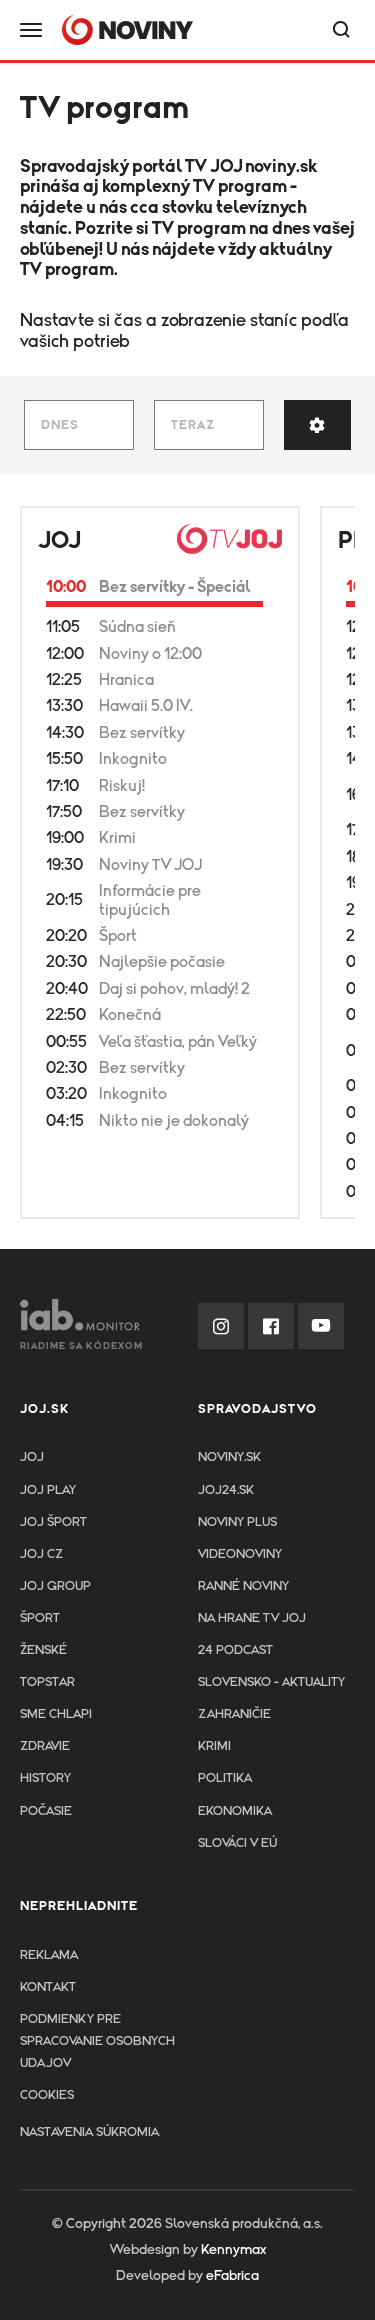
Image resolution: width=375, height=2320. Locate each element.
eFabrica (232, 2276)
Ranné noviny (243, 1586)
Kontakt (48, 1987)
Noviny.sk (229, 1457)
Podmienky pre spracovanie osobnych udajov (97, 2041)
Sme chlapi (56, 1714)
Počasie (46, 1811)
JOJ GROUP (55, 1586)
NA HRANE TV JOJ (252, 1618)
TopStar (47, 1682)
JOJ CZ (41, 1554)
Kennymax (233, 2250)
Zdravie (45, 1746)
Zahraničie (234, 1714)
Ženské (43, 1650)
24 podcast (235, 1650)
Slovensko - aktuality (271, 1682)
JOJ (59, 541)
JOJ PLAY (48, 1490)
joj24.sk (226, 1490)
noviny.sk (281, 167)
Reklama (49, 1955)
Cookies (47, 2095)
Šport (40, 1618)
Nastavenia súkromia (89, 2132)
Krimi (214, 1746)
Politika (225, 1778)
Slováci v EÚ (237, 1843)
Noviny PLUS (237, 1522)
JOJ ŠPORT (53, 1522)
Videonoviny (240, 1554)
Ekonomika (235, 1811)
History (45, 1778)
